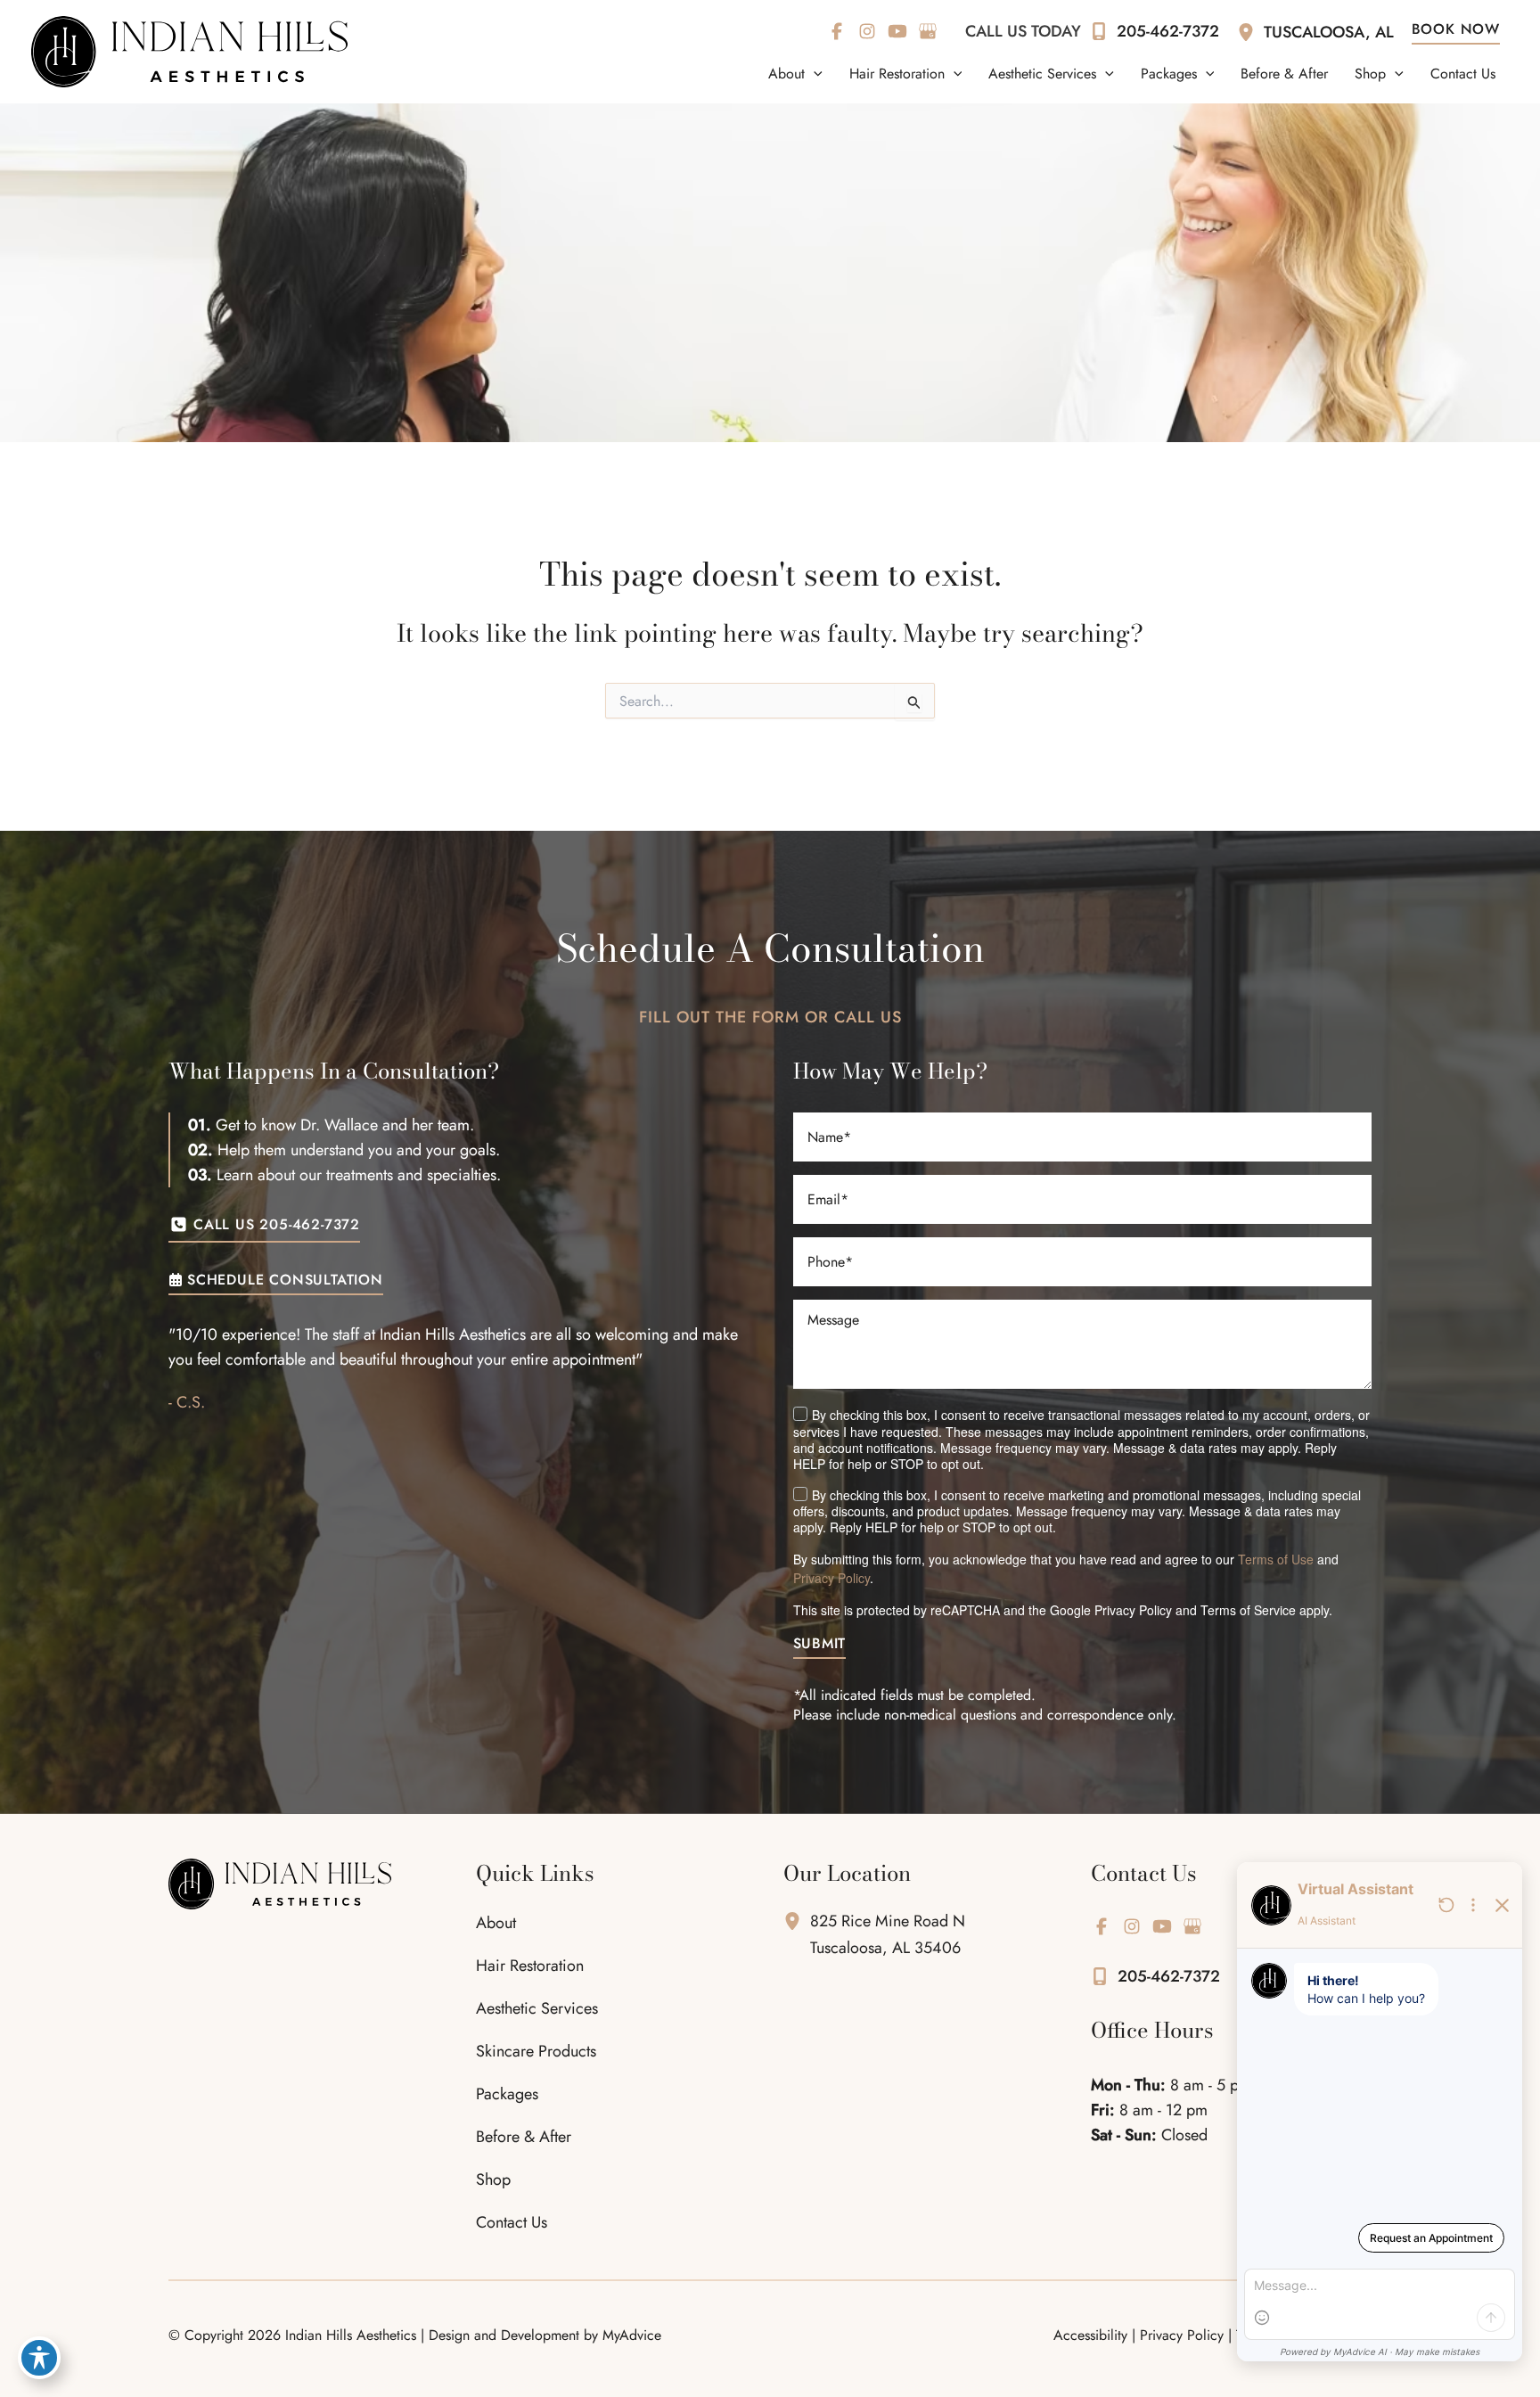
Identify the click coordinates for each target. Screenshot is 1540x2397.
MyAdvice (632, 2335)
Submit (820, 1645)
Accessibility (1090, 2335)
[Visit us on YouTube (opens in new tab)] (897, 31)
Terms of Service (1248, 1610)
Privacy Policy (831, 1578)
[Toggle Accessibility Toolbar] (39, 2358)
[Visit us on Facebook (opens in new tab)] (837, 31)
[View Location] (1250, 31)
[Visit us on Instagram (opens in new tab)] (867, 31)
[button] (814, 74)
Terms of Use (1276, 1559)
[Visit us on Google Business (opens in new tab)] (928, 31)
